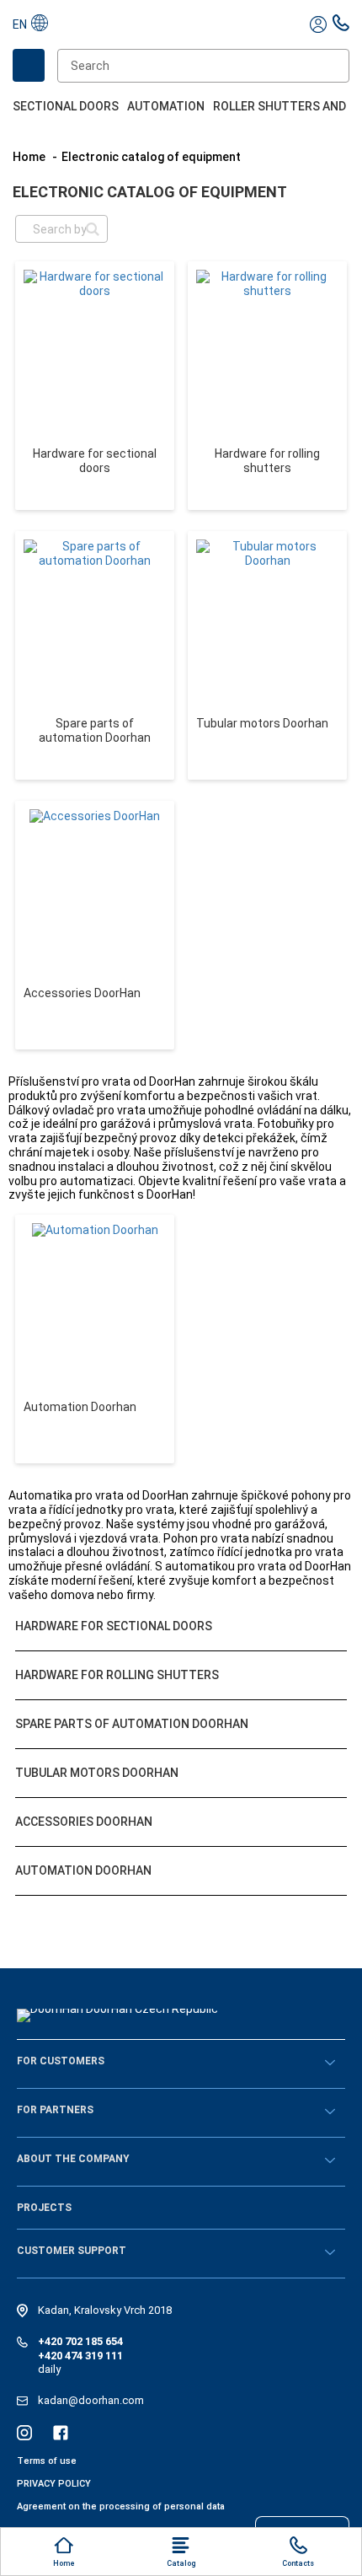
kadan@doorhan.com (91, 2400)
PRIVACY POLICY (54, 2484)
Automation (166, 106)
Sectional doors (66, 106)
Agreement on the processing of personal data (121, 2506)
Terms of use (47, 2461)
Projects (44, 2208)
